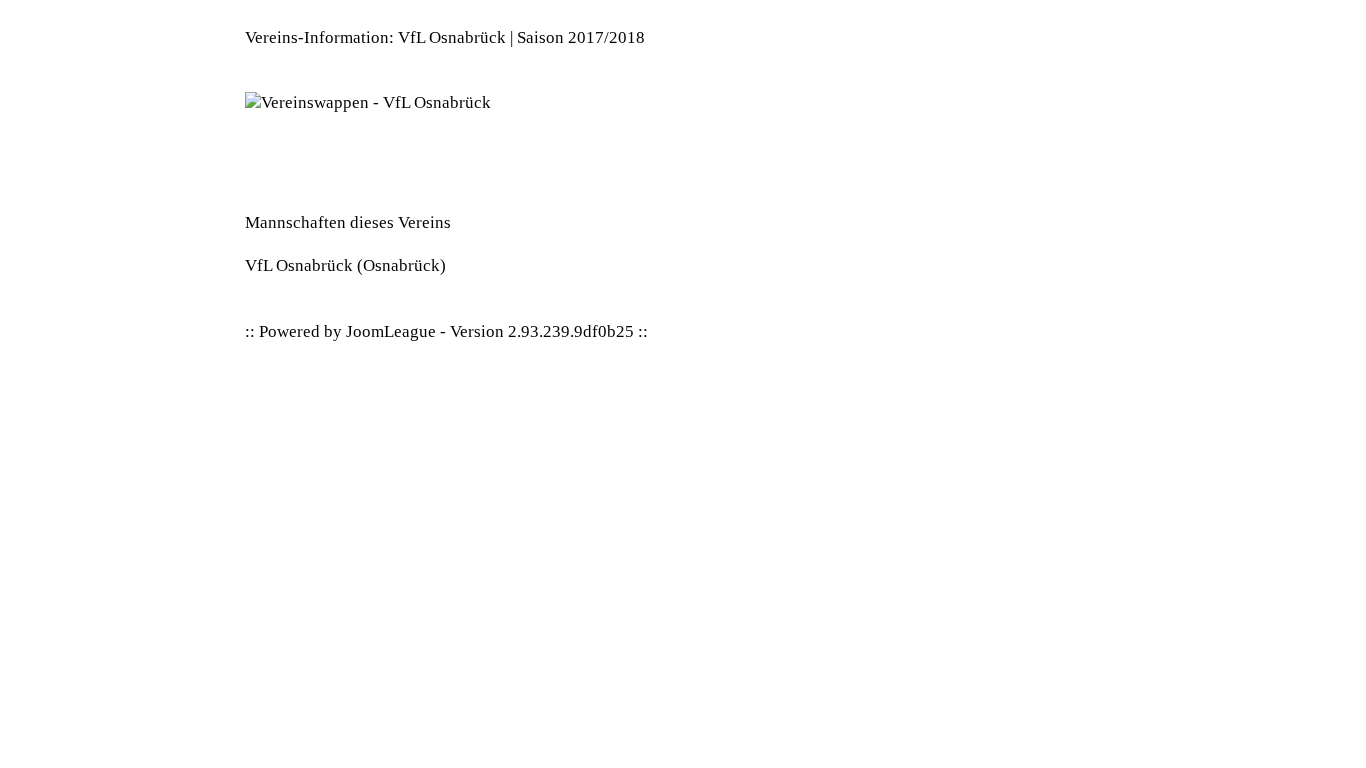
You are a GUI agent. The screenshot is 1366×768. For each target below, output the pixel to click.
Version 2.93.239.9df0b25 (542, 331)
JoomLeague (391, 331)
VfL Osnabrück (299, 265)
